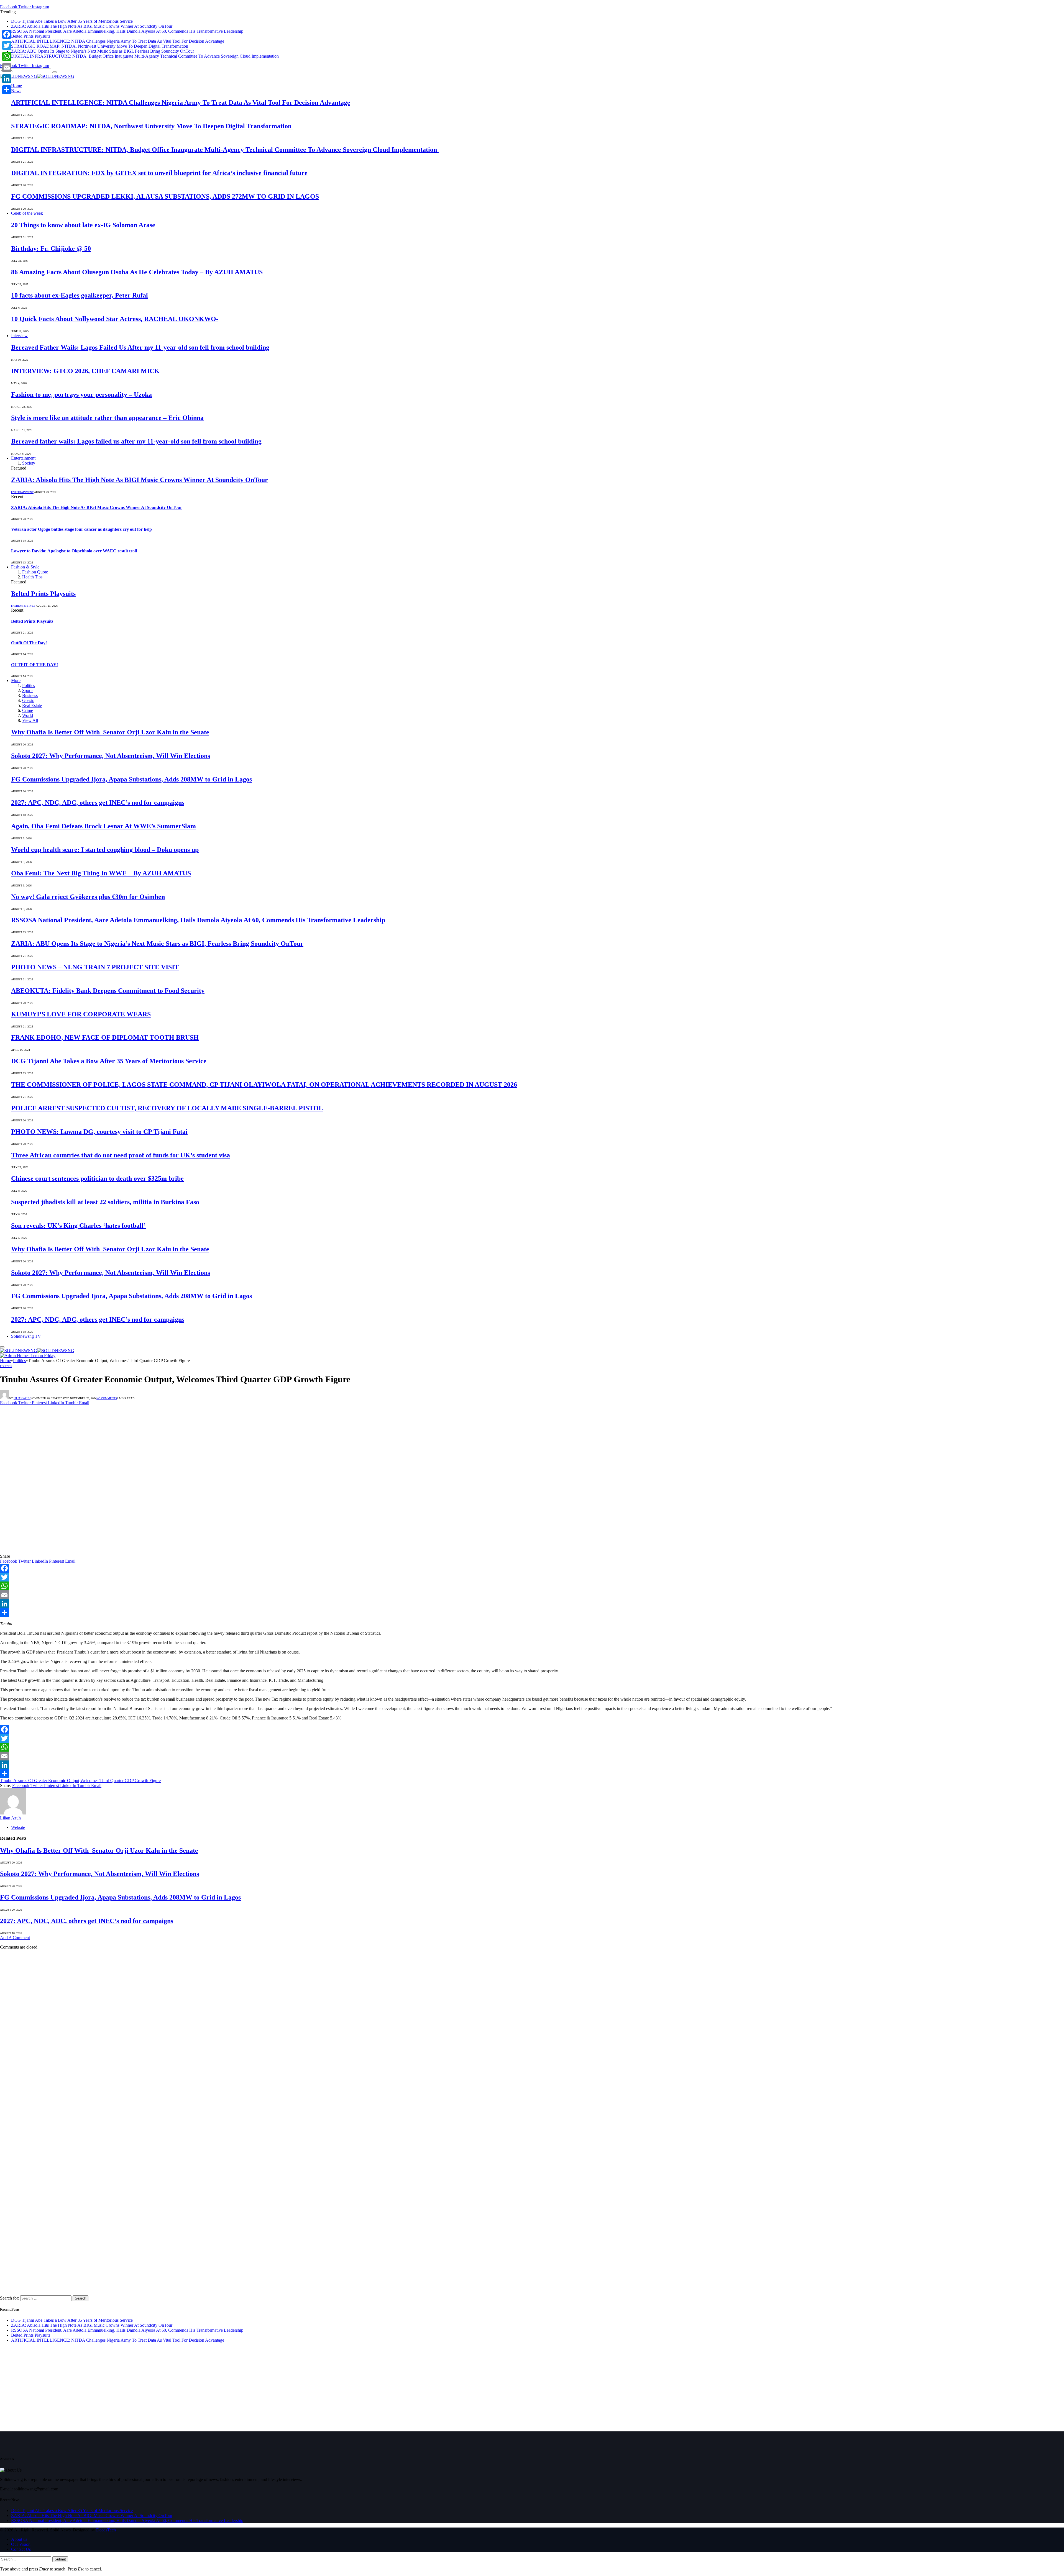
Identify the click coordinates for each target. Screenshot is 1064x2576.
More (16, 680)
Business (30, 695)
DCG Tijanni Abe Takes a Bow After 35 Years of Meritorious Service (72, 21)
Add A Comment (15, 1938)
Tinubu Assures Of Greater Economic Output (40, 1781)
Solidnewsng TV (26, 1336)
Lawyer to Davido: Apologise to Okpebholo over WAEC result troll (74, 551)
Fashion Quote (35, 572)
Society (29, 463)
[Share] (532, 1613)
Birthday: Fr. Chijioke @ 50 (51, 248)
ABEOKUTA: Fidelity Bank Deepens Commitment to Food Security (108, 991)
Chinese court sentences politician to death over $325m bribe (97, 1178)
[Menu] (2, 1347)
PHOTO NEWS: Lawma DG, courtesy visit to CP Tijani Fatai (99, 1132)
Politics (29, 685)
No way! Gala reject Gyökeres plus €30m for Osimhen (88, 897)
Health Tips (32, 577)
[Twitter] (532, 1577)
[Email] (532, 1595)
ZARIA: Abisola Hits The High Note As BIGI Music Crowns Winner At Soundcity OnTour (92, 26)
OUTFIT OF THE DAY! (34, 665)
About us (19, 2539)
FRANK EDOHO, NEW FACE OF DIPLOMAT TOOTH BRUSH (105, 1037)
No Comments (107, 1398)
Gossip (28, 700)
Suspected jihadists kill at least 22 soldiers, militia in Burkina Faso (105, 1202)
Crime (28, 710)
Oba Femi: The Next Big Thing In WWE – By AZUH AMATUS (101, 873)
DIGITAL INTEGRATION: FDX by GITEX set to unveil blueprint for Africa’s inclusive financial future (159, 173)
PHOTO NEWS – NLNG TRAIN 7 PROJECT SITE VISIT (95, 967)
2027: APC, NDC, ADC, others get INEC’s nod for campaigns (98, 803)
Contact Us (21, 2549)
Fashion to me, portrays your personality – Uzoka (81, 394)
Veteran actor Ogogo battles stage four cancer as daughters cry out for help (81, 529)
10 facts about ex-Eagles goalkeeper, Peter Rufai (80, 295)
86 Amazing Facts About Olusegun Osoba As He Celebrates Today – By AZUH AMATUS (137, 272)
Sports (28, 690)
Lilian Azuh (22, 1398)
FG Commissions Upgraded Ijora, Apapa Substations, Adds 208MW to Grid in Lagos (131, 779)
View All (30, 720)
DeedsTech (106, 2530)
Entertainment (23, 458)
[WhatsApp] (532, 1586)
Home (16, 86)
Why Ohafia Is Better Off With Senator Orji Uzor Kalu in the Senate (110, 732)
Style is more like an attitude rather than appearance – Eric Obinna (107, 418)
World (28, 715)
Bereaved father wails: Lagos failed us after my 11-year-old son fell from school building (136, 441)
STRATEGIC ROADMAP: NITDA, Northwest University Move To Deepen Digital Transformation (100, 46)
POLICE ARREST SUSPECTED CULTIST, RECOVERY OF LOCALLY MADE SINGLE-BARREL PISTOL (167, 1108)
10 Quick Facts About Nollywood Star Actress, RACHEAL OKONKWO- (115, 319)
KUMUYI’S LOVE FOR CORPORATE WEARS (81, 1014)
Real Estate (32, 705)
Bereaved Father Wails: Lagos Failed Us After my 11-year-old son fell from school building (140, 347)
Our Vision (21, 2544)
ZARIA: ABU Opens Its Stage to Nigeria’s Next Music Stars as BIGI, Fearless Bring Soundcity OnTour (103, 51)
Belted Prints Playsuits (31, 36)
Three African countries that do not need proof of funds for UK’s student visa (121, 1155)
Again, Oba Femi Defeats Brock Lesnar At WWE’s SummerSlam (103, 826)
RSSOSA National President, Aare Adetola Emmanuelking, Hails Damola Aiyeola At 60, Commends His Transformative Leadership (127, 31)
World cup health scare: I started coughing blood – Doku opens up (105, 850)
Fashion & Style (25, 567)
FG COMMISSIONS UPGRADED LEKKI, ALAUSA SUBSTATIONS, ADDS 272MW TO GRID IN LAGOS (165, 196)
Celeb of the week (27, 213)
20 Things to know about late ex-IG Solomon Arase (83, 225)
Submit (60, 2559)
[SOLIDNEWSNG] (37, 76)
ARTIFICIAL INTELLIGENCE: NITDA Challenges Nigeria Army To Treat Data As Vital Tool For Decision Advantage (118, 41)
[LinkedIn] (532, 1604)
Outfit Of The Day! (29, 643)
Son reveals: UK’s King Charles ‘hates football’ (78, 1226)
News (16, 91)
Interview (19, 336)
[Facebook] (532, 1568)
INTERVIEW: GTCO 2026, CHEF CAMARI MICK (85, 371)
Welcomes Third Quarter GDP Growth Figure (121, 1781)
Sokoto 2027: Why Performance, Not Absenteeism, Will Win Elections (111, 756)
